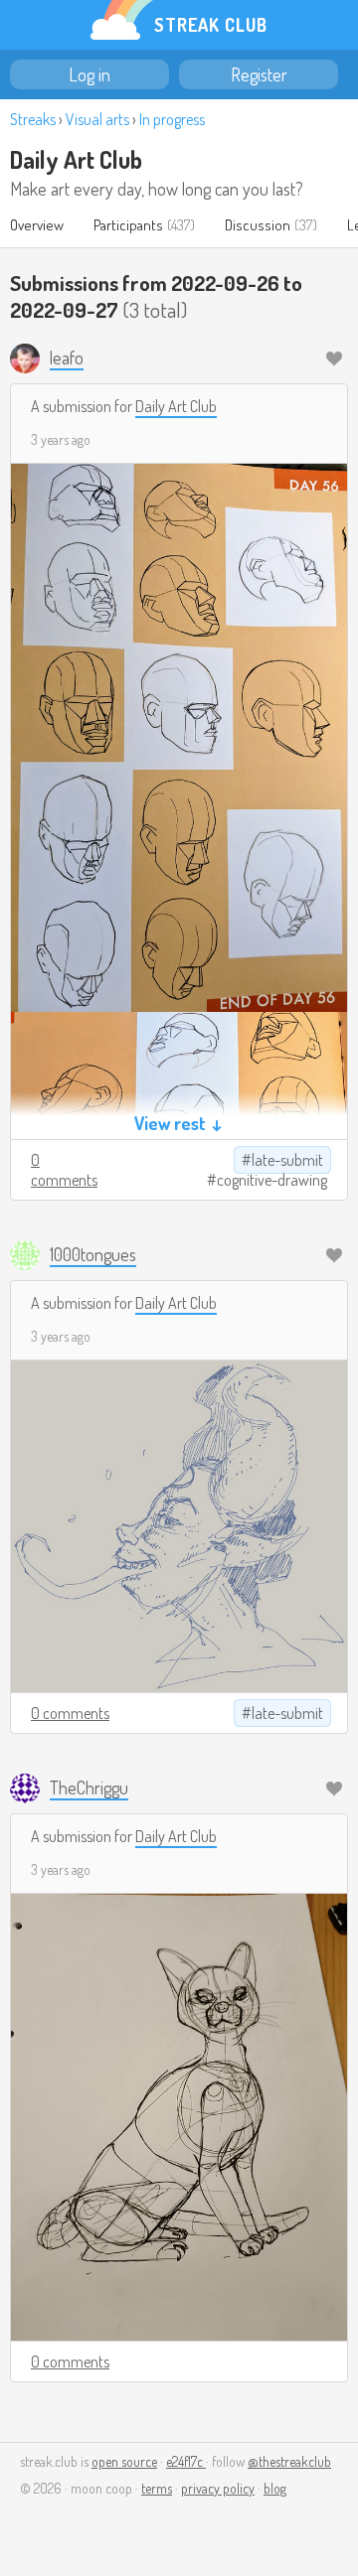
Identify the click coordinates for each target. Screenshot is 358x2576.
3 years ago (61, 439)
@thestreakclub (289, 2461)
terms (157, 2488)
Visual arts (97, 119)
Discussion (258, 225)
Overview (37, 225)
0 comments (64, 1170)
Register (259, 74)
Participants (128, 225)
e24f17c (186, 2461)
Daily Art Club (76, 159)
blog (275, 2488)
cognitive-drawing (272, 1180)
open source (124, 2461)
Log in (89, 74)
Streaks (33, 119)
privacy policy (218, 2488)
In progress (172, 119)
